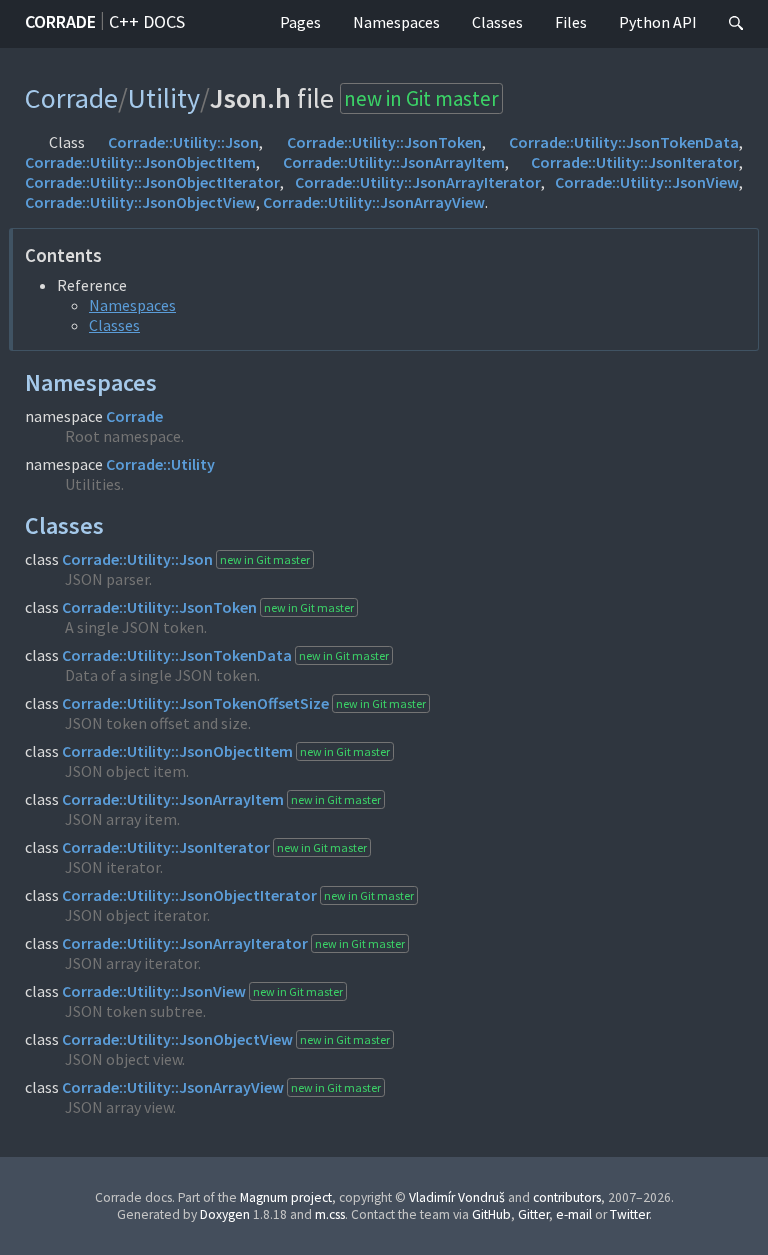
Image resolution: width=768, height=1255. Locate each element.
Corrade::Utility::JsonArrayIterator (418, 182)
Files (571, 22)
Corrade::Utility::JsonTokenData (624, 142)
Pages (300, 22)
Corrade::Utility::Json (183, 142)
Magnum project (286, 1197)
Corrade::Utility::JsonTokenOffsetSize (195, 703)
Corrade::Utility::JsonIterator (635, 162)
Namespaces (396, 22)
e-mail (574, 1214)
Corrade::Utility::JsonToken (384, 142)
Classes (497, 22)
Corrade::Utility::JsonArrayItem (394, 162)
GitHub (491, 1214)
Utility (164, 98)
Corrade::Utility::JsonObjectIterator (152, 182)
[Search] (736, 24)
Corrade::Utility (160, 464)
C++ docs (147, 21)
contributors (567, 1197)
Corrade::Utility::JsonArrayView (374, 202)
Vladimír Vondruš (457, 1197)
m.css (330, 1214)
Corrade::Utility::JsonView (647, 182)
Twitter (629, 1214)
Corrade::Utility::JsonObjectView (140, 202)
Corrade (60, 21)
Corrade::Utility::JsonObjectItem (140, 162)
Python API (658, 22)
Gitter (533, 1214)
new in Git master (421, 98)
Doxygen (225, 1214)
